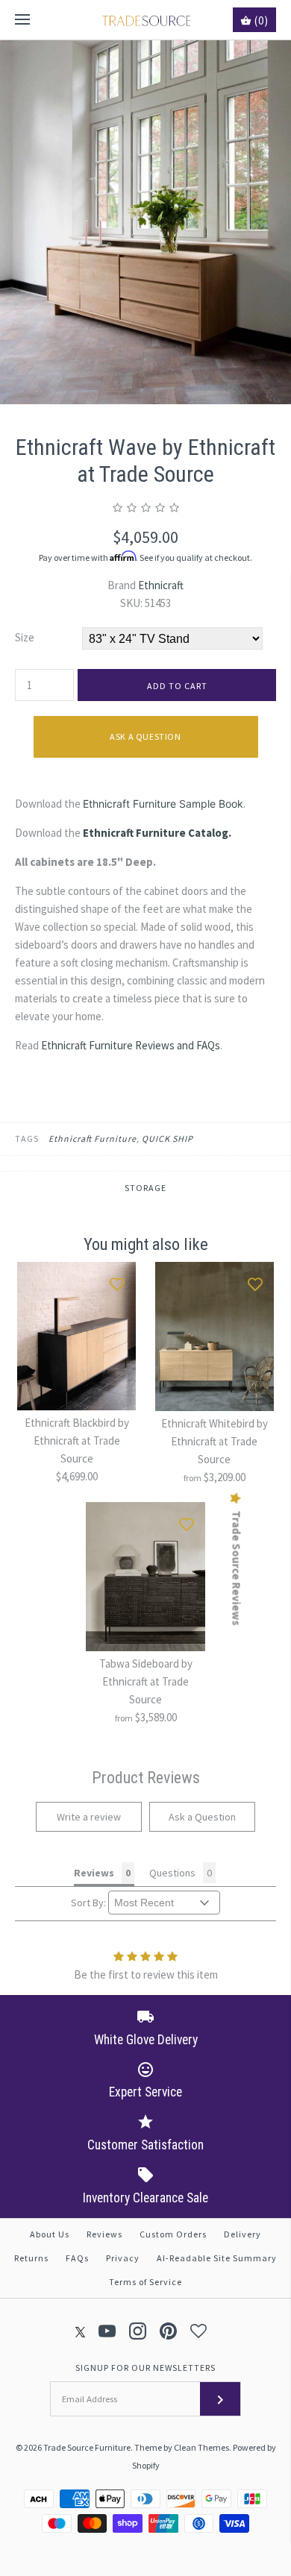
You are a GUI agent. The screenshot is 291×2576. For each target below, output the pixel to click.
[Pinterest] (168, 2331)
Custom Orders (173, 2234)
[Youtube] (107, 2331)
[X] (81, 2331)
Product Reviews (146, 1778)
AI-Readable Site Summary (217, 2258)
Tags (27, 1138)
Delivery (242, 2234)
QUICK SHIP (168, 1138)
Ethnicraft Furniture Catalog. (157, 833)
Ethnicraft (161, 585)
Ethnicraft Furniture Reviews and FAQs (131, 1045)
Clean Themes (201, 2447)
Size (25, 637)
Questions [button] (172, 1873)
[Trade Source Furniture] (146, 20)
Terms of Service (145, 2282)
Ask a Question (145, 736)
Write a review (89, 1817)
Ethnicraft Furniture (93, 1138)
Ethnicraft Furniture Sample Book (163, 804)
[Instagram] (138, 2331)
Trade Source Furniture (87, 2447)
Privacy (123, 2258)
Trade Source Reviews (237, 1568)
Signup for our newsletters (145, 2368)
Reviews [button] (94, 1873)
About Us (50, 2234)
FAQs (77, 2258)
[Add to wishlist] (117, 1281)
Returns (31, 2258)
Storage (145, 1188)
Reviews (104, 2234)
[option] (145, 222)
